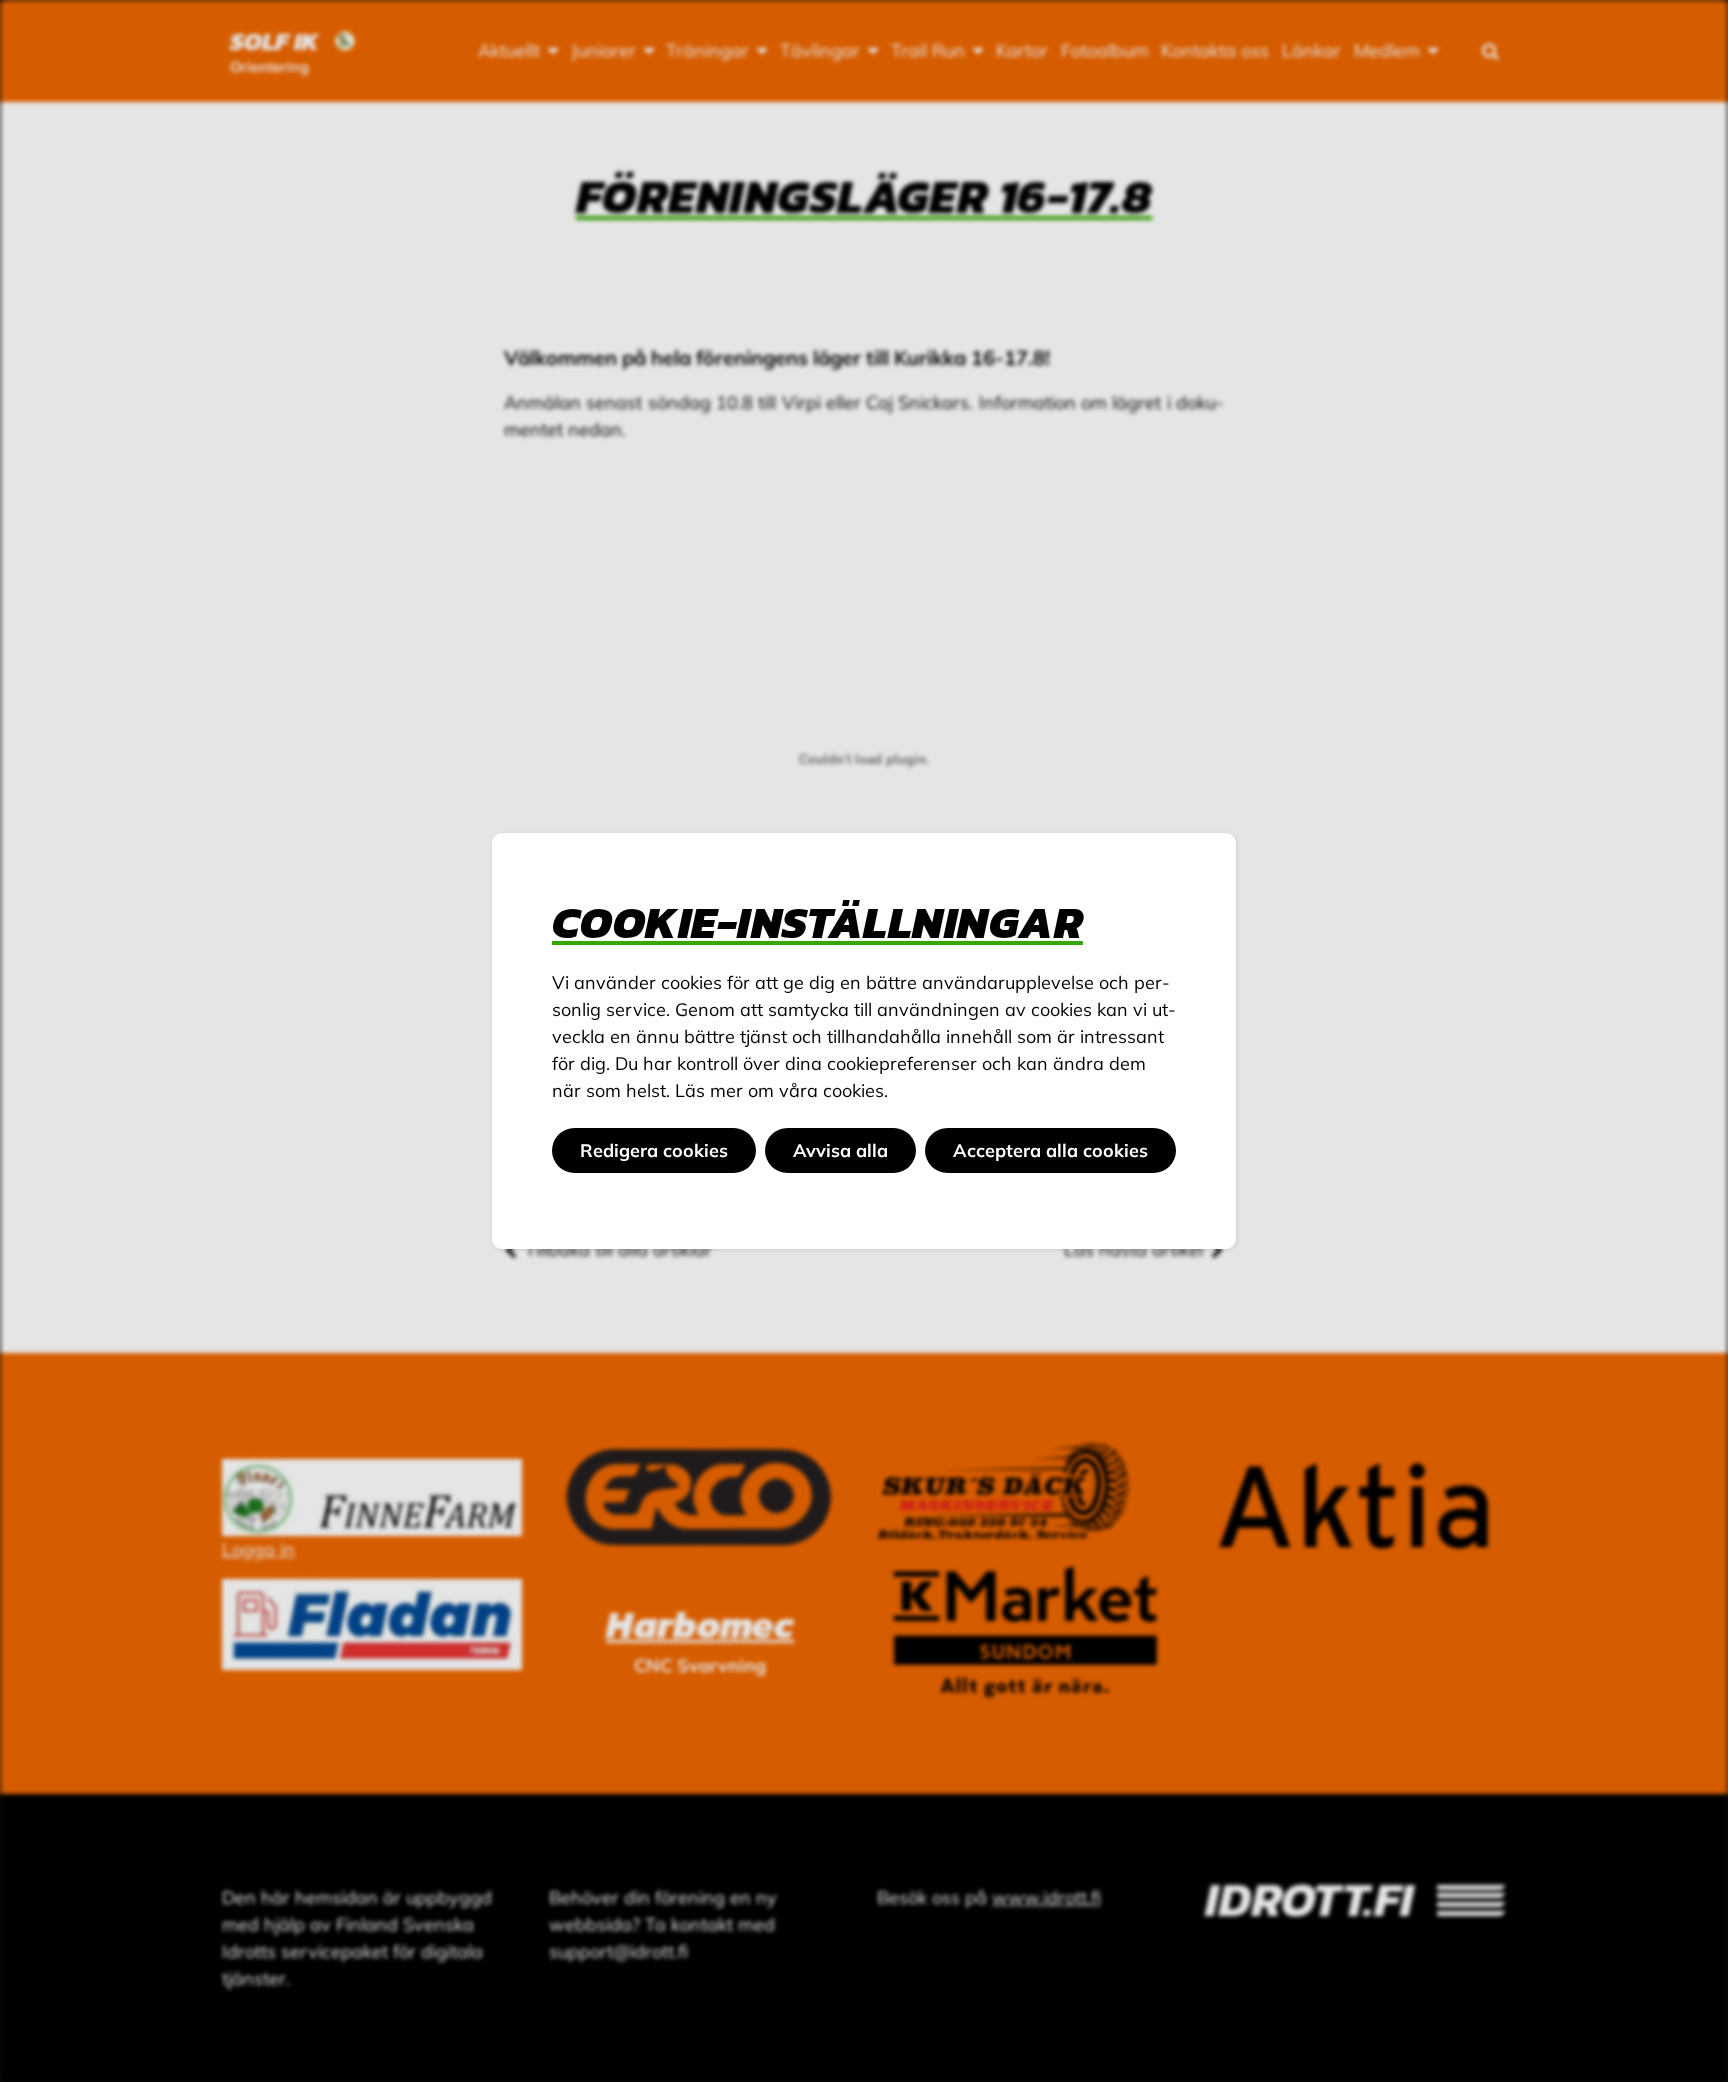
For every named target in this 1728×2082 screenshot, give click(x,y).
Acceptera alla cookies (1050, 1150)
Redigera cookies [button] (654, 1150)
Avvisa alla (840, 1150)
